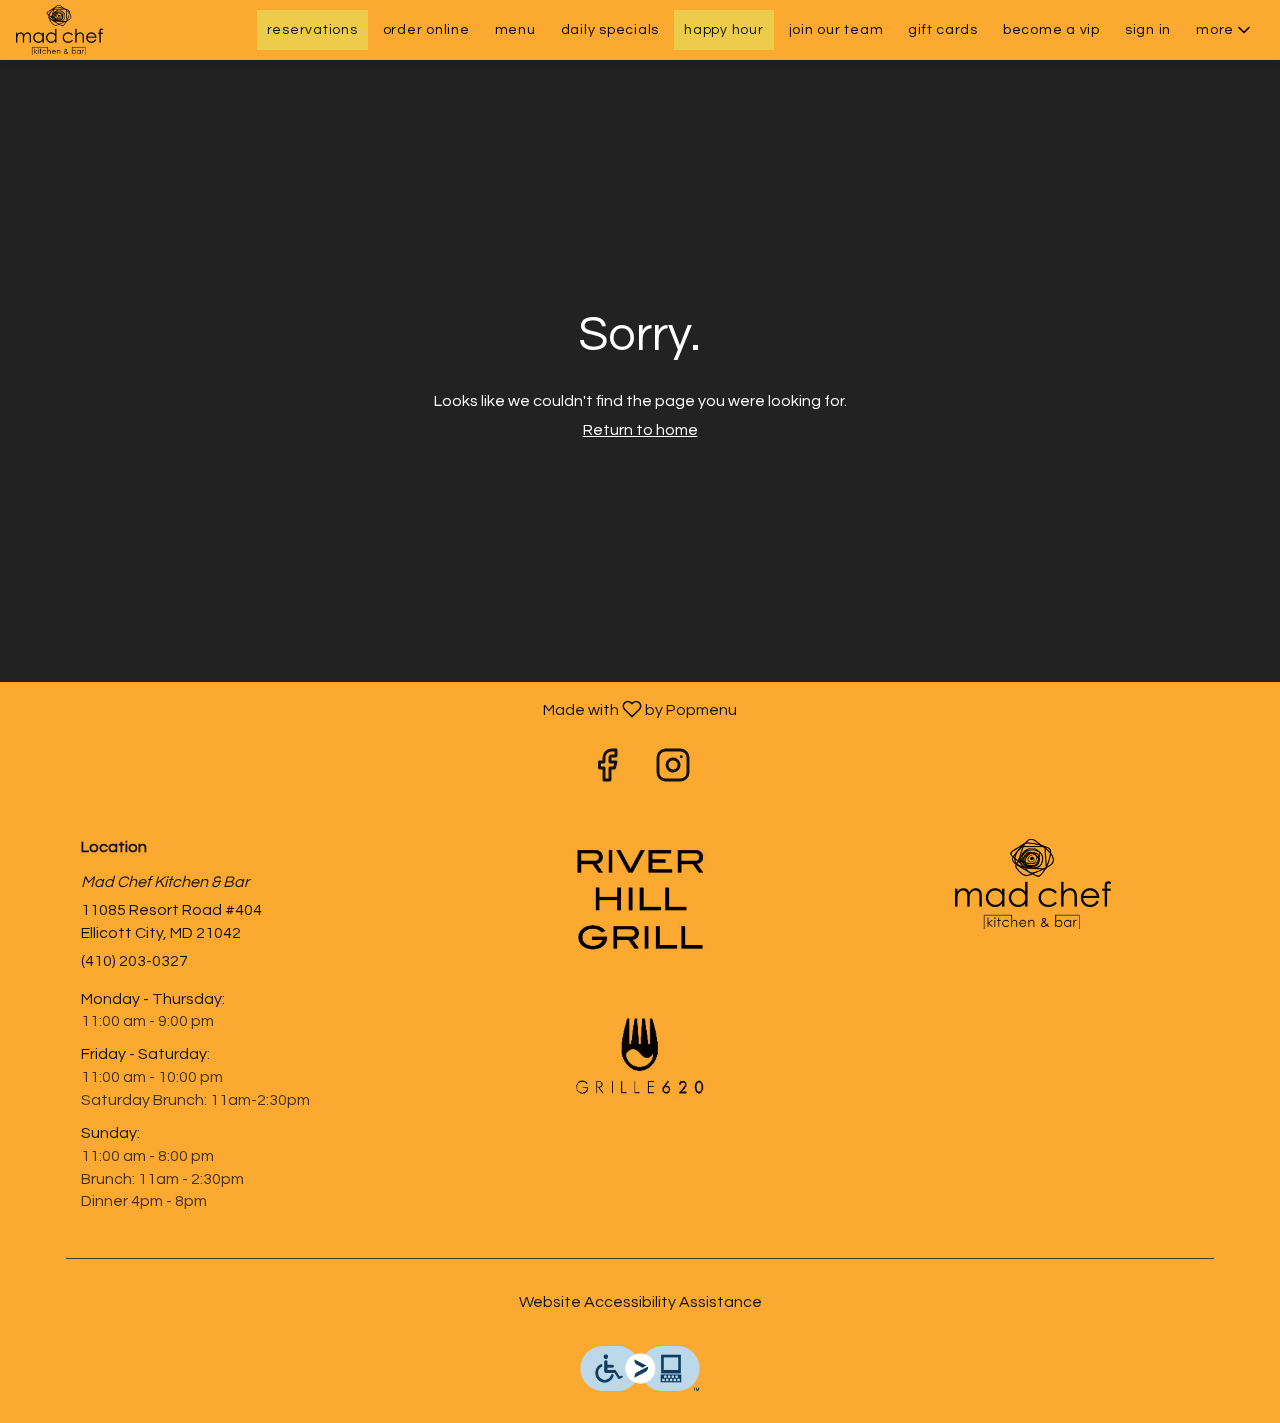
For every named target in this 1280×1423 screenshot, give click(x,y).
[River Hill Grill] (640, 899)
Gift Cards (943, 30)
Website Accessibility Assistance (640, 1302)
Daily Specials (610, 30)
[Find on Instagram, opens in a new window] (673, 772)
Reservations (312, 30)
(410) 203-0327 (134, 961)
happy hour (724, 30)
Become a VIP (1051, 30)
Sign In (1148, 30)
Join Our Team (836, 30)
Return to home (640, 430)
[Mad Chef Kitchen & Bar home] (106, 30)
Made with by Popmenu (376, 709)
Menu (515, 30)
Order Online (426, 30)
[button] (1225, 30)
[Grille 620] (640, 1055)
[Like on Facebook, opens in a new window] (607, 772)
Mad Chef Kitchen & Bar (1032, 884)
